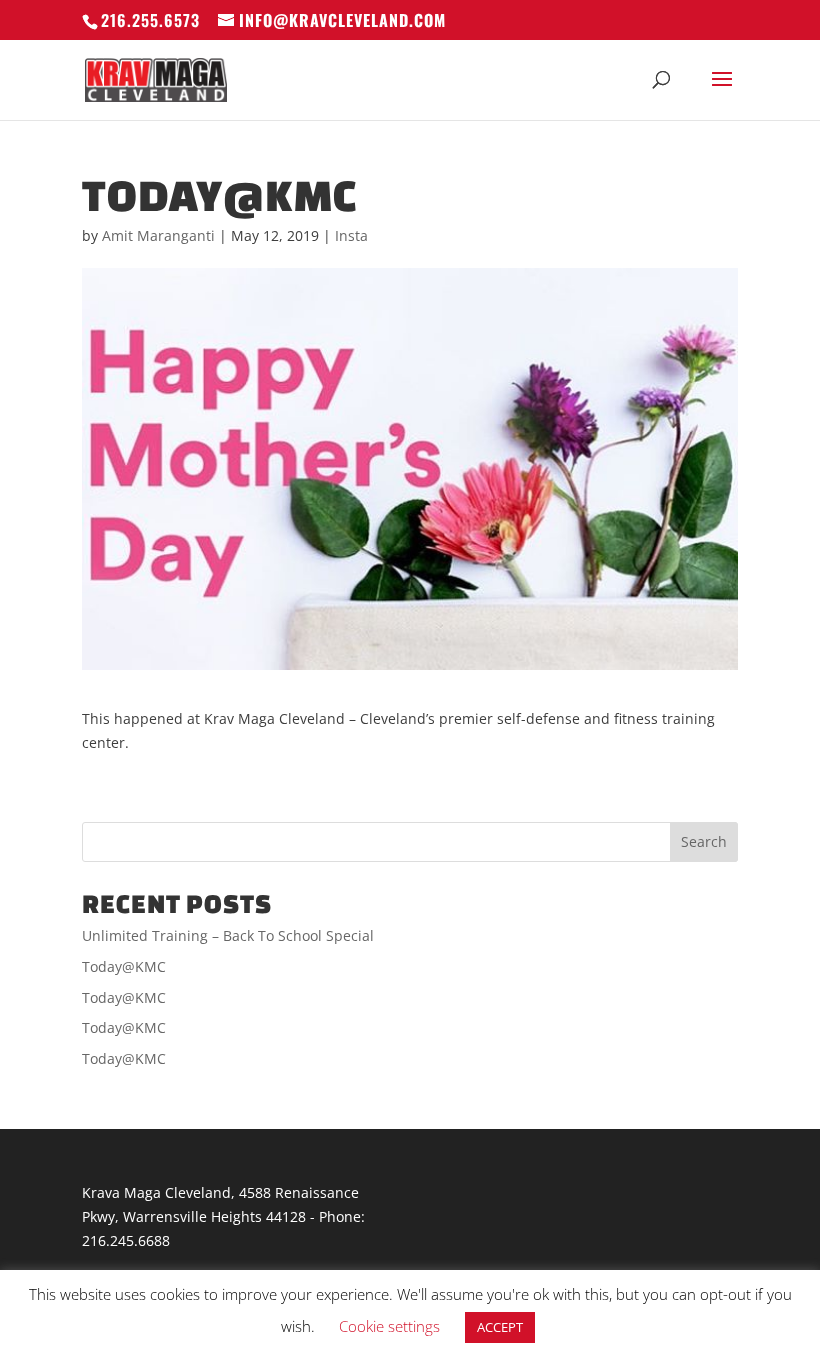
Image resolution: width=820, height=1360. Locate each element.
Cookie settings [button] (389, 1326)
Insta (351, 235)
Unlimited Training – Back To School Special (228, 935)
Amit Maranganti (158, 235)
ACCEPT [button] (500, 1327)
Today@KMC (124, 966)
